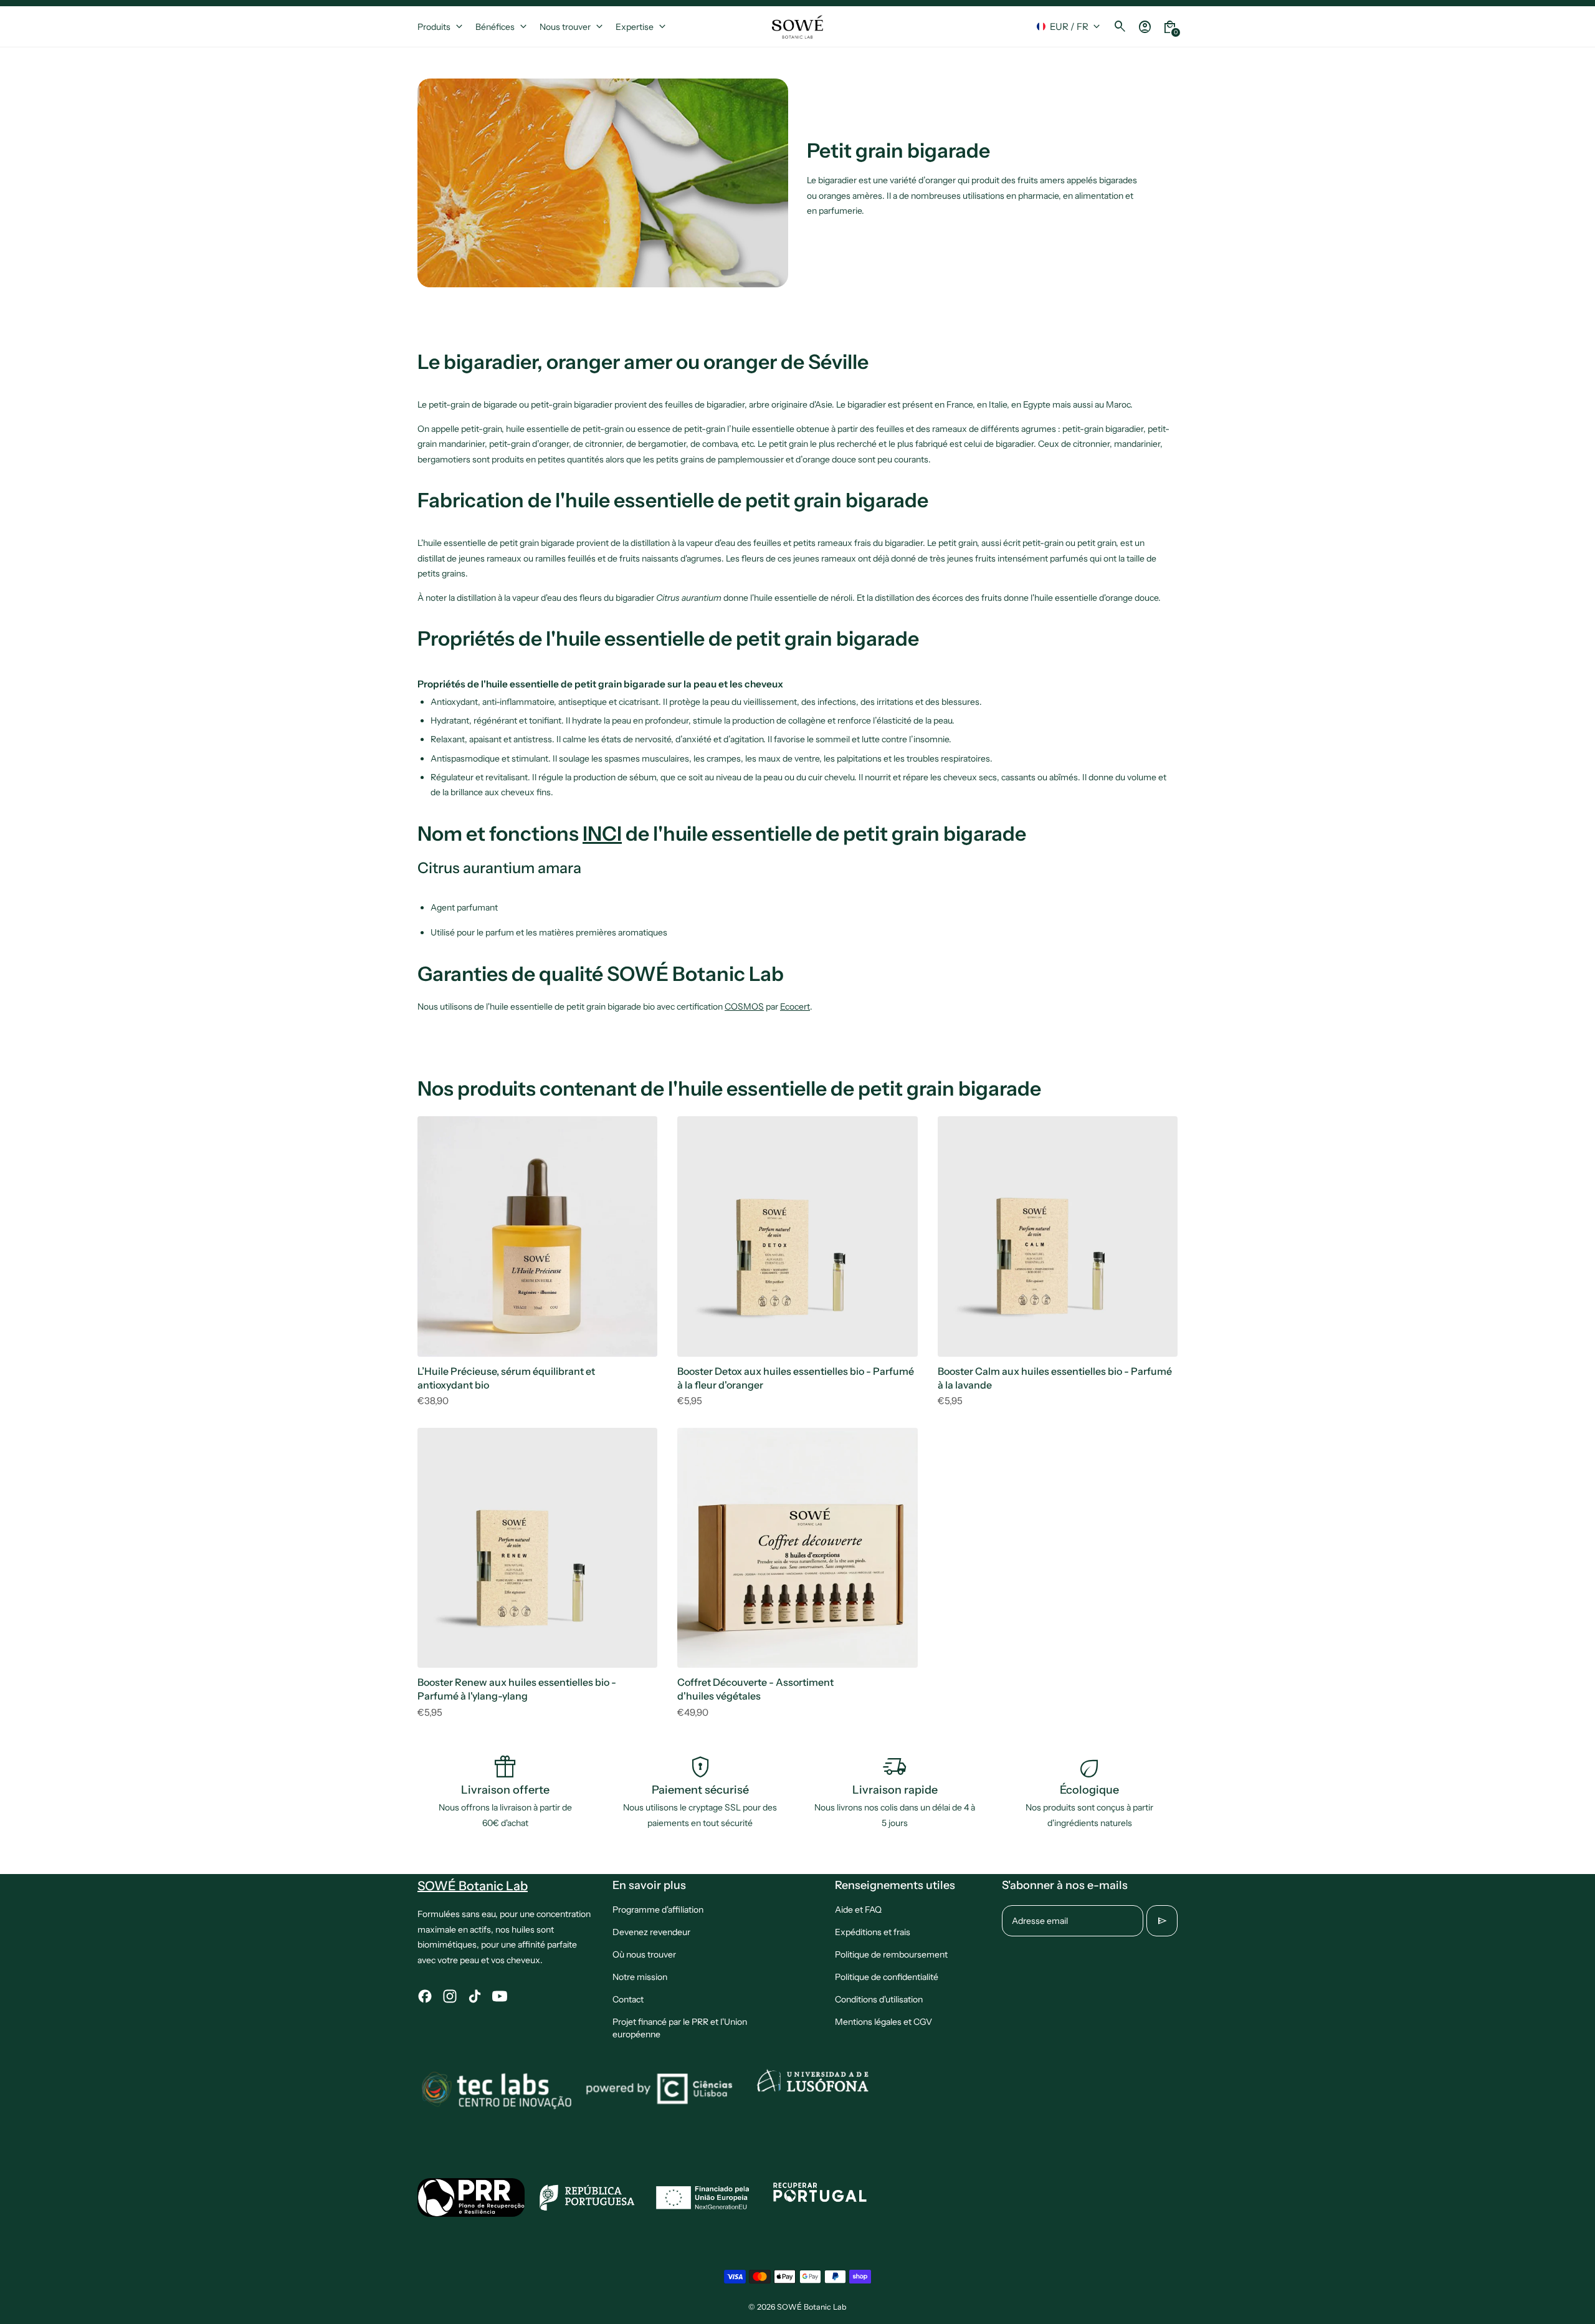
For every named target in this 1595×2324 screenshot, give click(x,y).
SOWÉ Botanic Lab (812, 2307)
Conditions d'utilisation (879, 1999)
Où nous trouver (644, 1954)
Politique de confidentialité (887, 1977)
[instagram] (450, 1996)
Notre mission (640, 1977)
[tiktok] (475, 1996)
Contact (628, 1999)
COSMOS (744, 1007)
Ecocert (795, 1007)
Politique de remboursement (891, 1954)
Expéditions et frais (873, 1932)
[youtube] (500, 1996)
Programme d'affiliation (658, 1910)
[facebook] (425, 1996)
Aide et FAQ (858, 1910)
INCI (602, 834)
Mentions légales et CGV (883, 2022)
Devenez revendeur (651, 1932)
